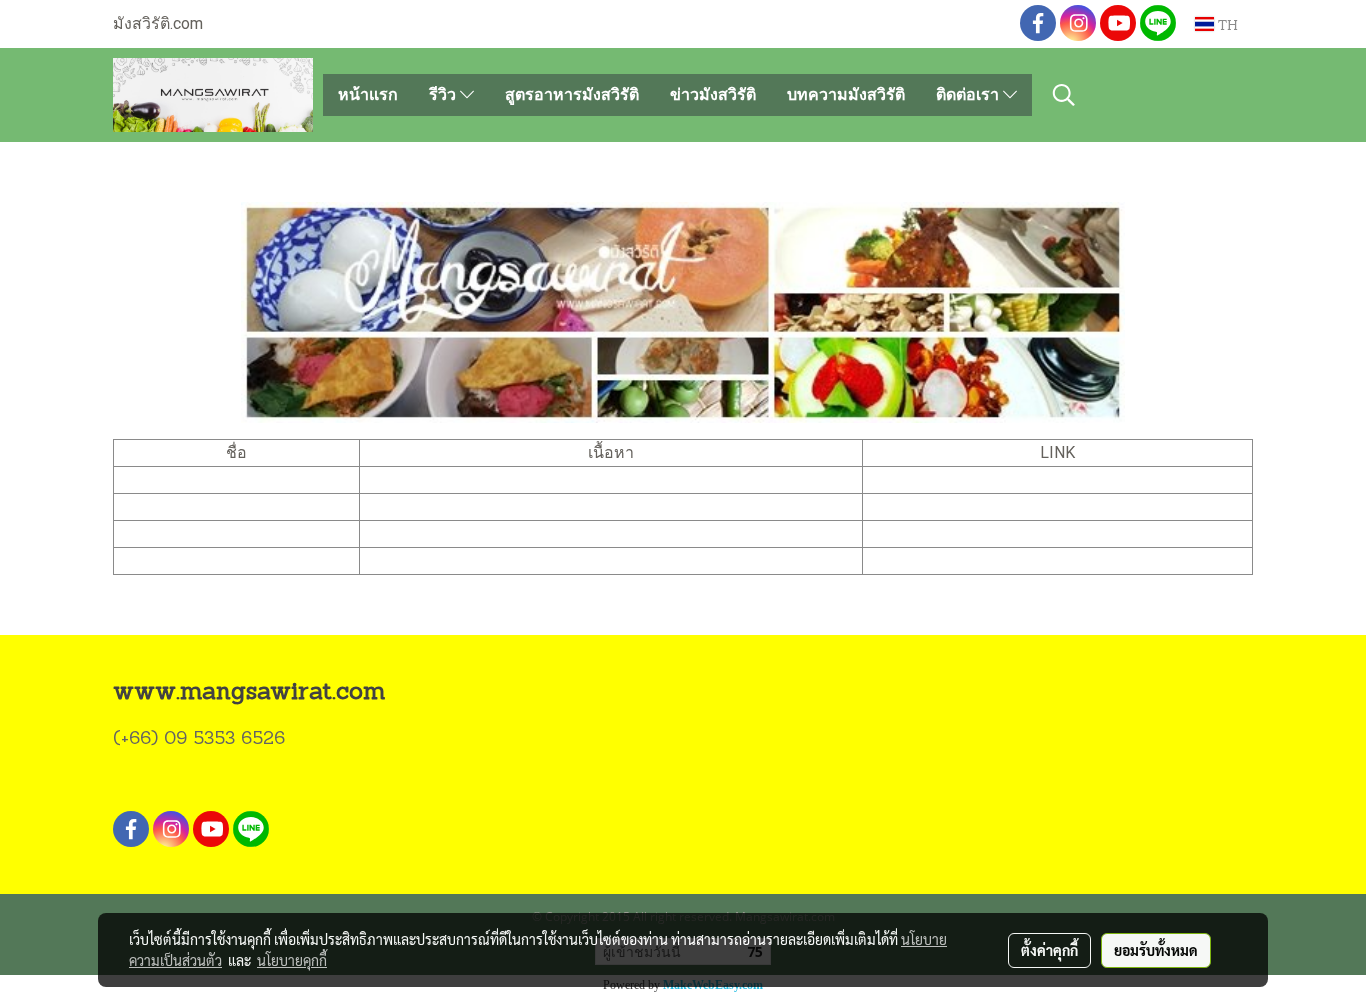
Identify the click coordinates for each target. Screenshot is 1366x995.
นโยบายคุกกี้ (292, 960)
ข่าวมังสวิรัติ (713, 94)
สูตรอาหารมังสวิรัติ (572, 94)
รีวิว (444, 94)
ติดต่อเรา (969, 94)
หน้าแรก (368, 94)
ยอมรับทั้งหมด (1156, 950)
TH (1226, 23)
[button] (1064, 95)
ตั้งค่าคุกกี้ (1049, 950)
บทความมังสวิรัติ (846, 94)
